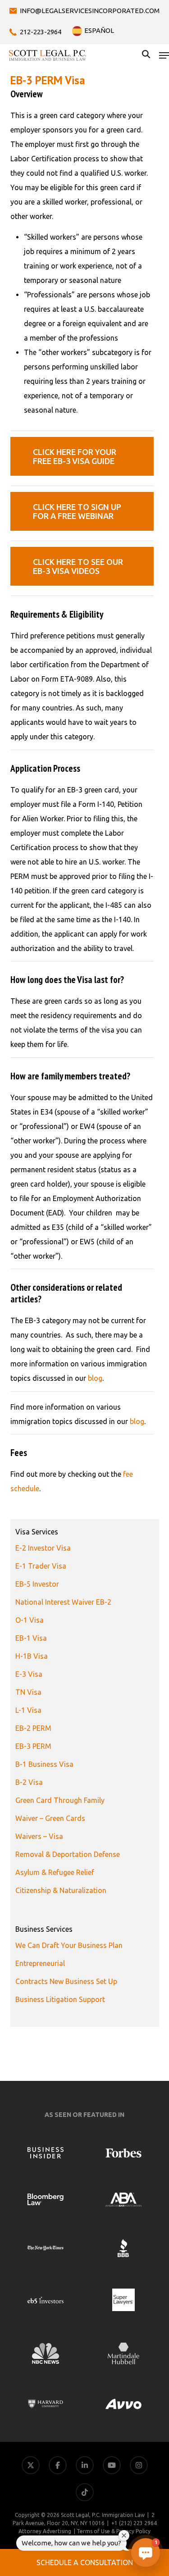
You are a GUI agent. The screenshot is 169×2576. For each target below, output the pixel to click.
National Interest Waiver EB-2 (63, 1602)
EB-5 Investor (37, 1584)
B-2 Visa (29, 1782)
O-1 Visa (30, 1620)
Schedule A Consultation (85, 2562)
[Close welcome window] (124, 2535)
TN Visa (28, 1692)
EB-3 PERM (33, 1746)
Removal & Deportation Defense (68, 1854)
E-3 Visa (29, 1674)
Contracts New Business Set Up (66, 1981)
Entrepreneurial (40, 1963)
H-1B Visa (32, 1656)
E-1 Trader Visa (41, 1566)
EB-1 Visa (31, 1638)
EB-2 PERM (33, 1728)
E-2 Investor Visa (43, 1548)
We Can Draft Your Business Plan (69, 1945)
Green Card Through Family (60, 1800)
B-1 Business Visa (44, 1764)
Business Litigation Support (60, 1999)
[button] (164, 55)
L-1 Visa (28, 1710)
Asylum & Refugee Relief (55, 1872)
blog (95, 1378)
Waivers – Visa (39, 1836)
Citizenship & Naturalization (61, 1890)
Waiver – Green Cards (50, 1818)
